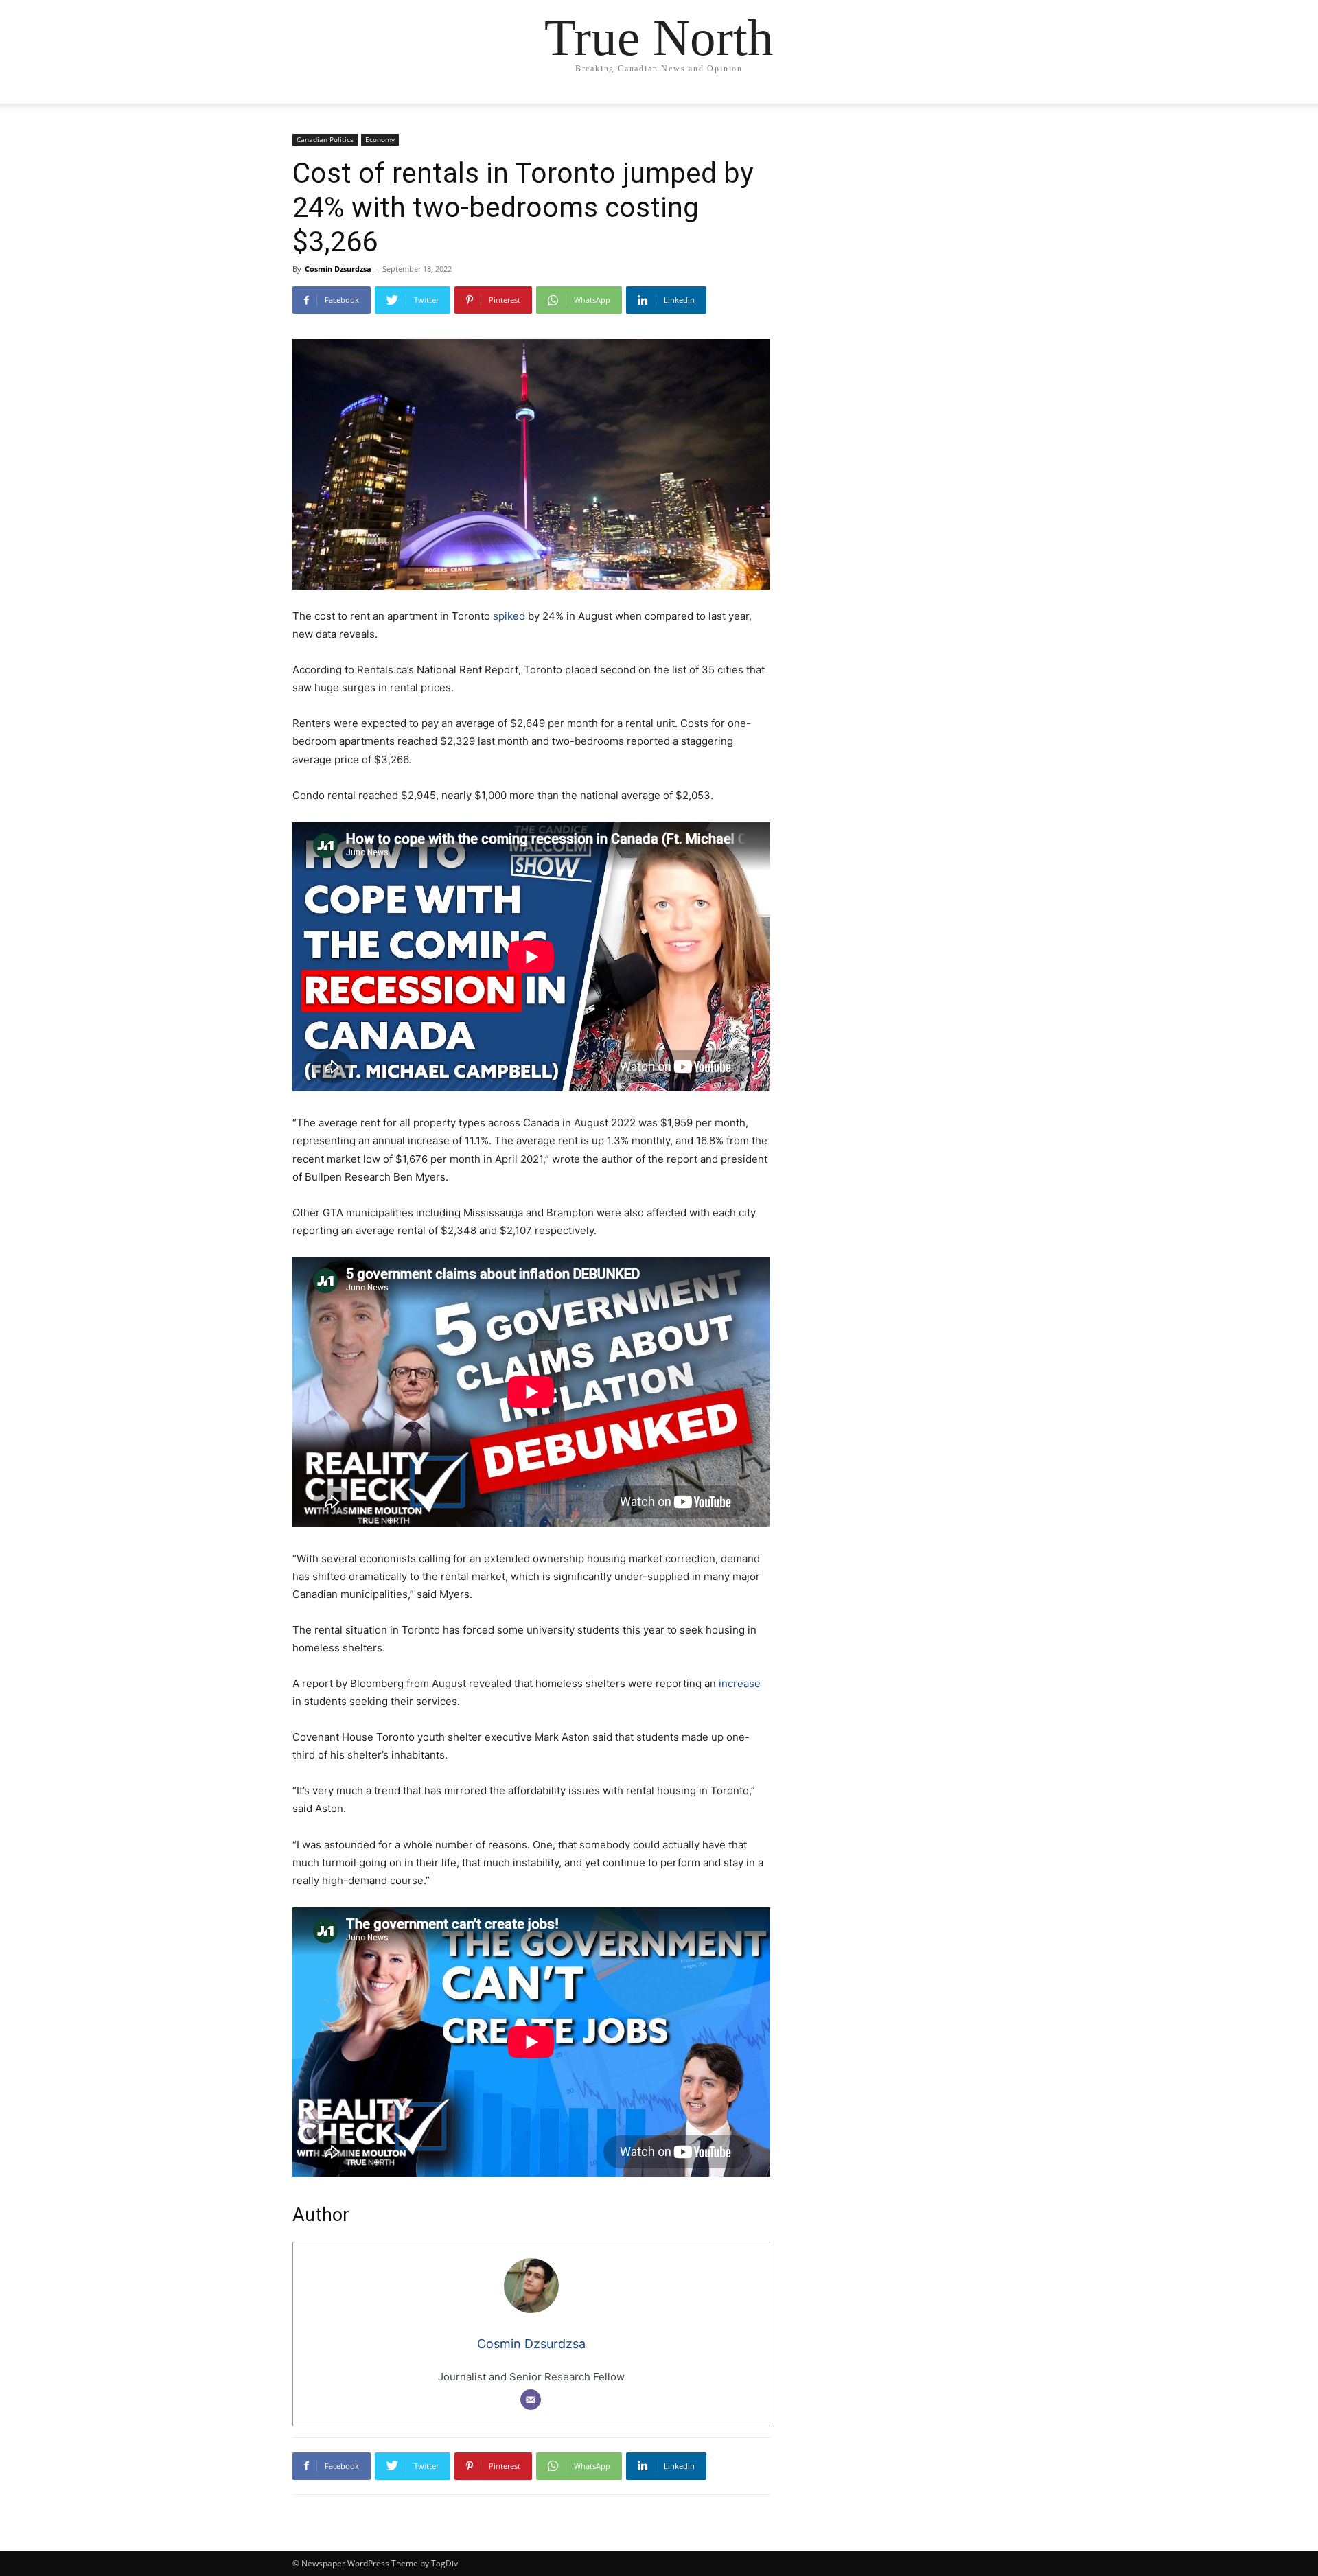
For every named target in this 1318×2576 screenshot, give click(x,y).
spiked (510, 616)
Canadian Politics (325, 139)
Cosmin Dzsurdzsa (338, 269)
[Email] (531, 2400)
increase (738, 1683)
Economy (380, 139)
